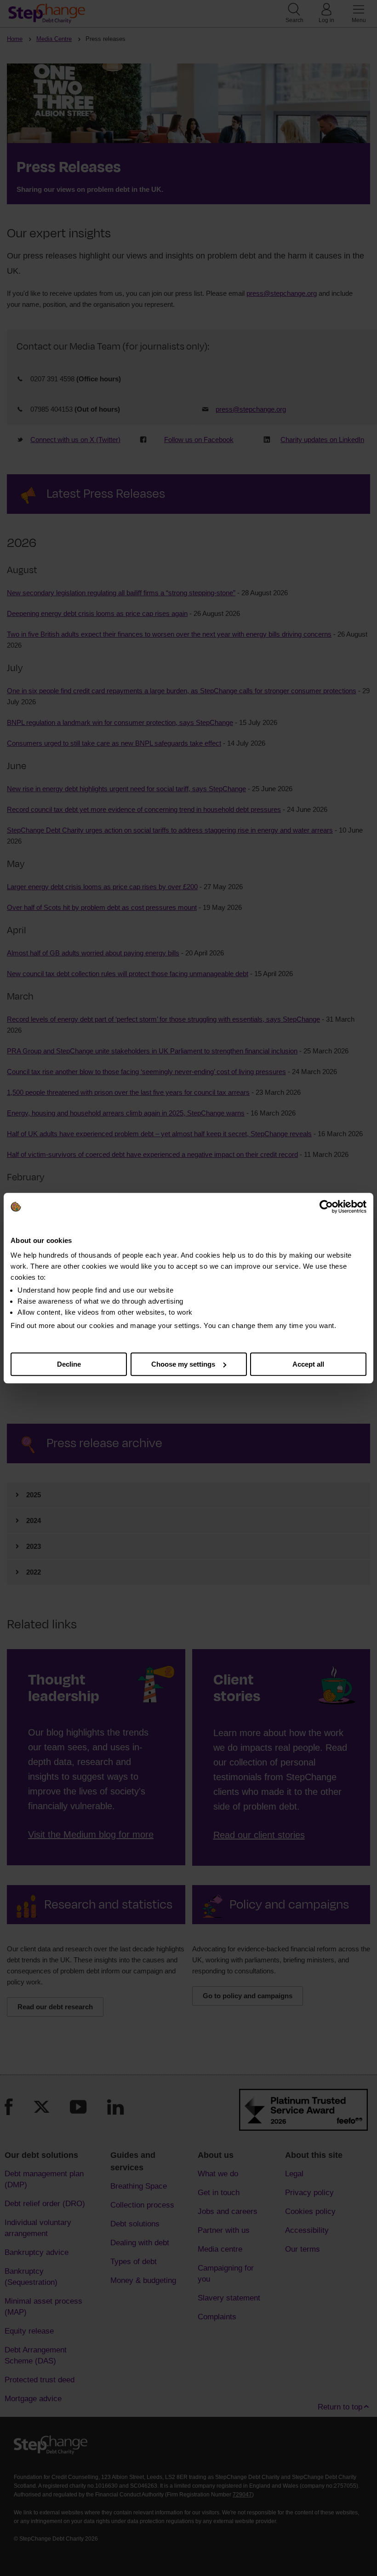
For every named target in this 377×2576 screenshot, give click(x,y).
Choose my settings (183, 1364)
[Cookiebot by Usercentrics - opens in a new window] (326, 1207)
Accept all (308, 1364)
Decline (69, 1364)
